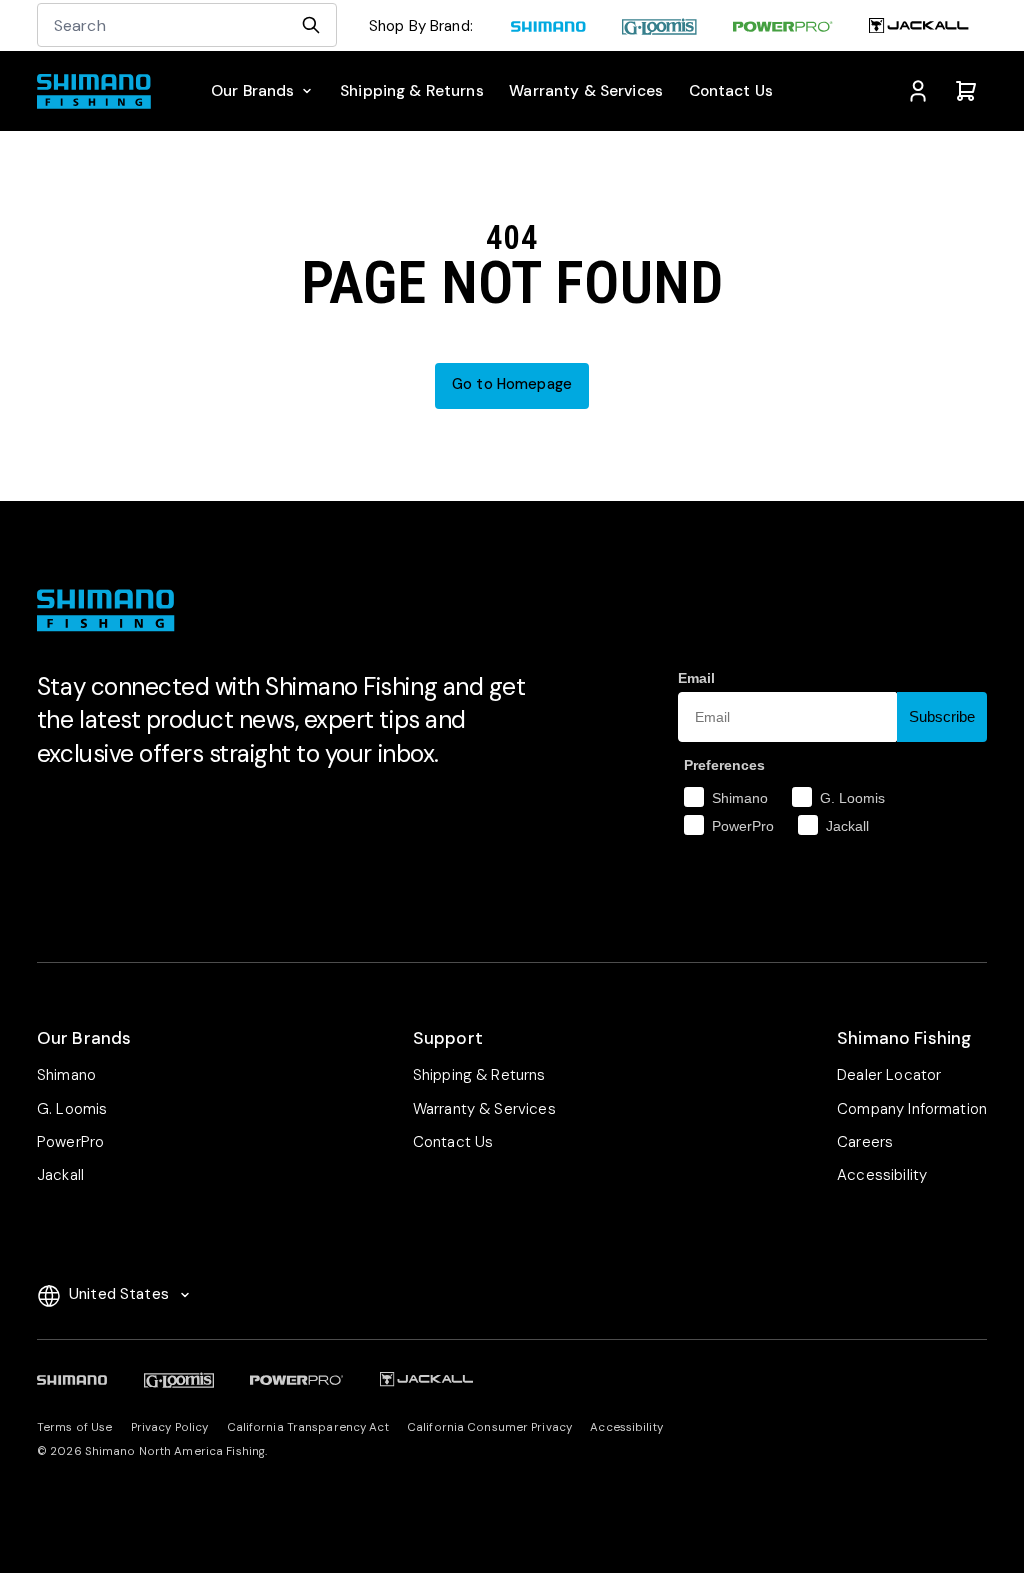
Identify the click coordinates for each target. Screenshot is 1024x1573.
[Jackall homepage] (919, 27)
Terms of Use (74, 1427)
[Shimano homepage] (548, 27)
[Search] (311, 25)
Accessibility (626, 1427)
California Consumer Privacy (489, 1427)
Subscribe (942, 716)
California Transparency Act (308, 1427)
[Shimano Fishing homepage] (100, 91)
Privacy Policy (170, 1427)
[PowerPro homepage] (783, 27)
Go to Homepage (512, 384)
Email (696, 678)
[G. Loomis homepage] (659, 27)
